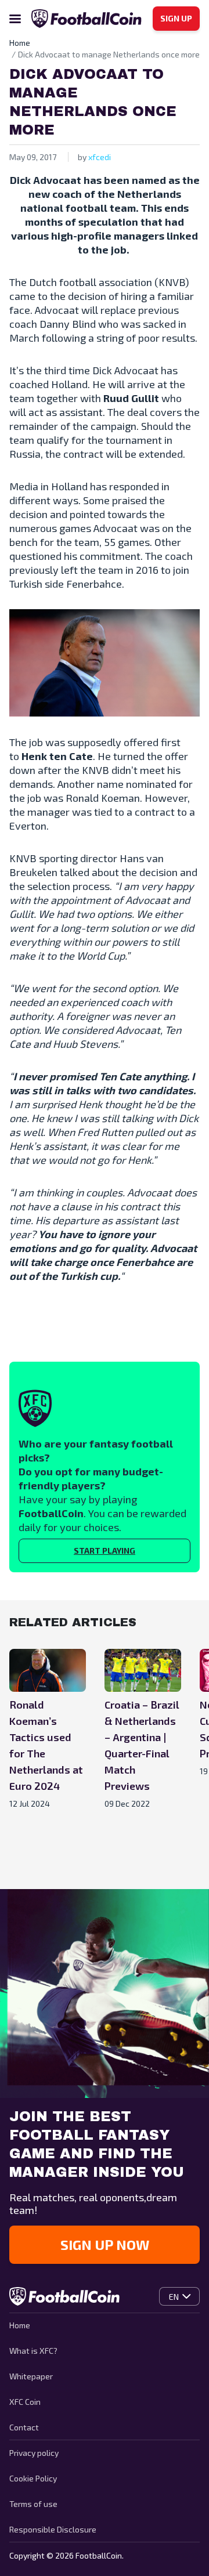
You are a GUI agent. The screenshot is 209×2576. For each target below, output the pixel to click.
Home (20, 2325)
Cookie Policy (33, 2478)
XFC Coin (25, 2402)
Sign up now (105, 2244)
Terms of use (33, 2504)
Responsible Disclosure (53, 2529)
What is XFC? (33, 2351)
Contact (24, 2427)
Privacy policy (34, 2453)
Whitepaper (31, 2376)
